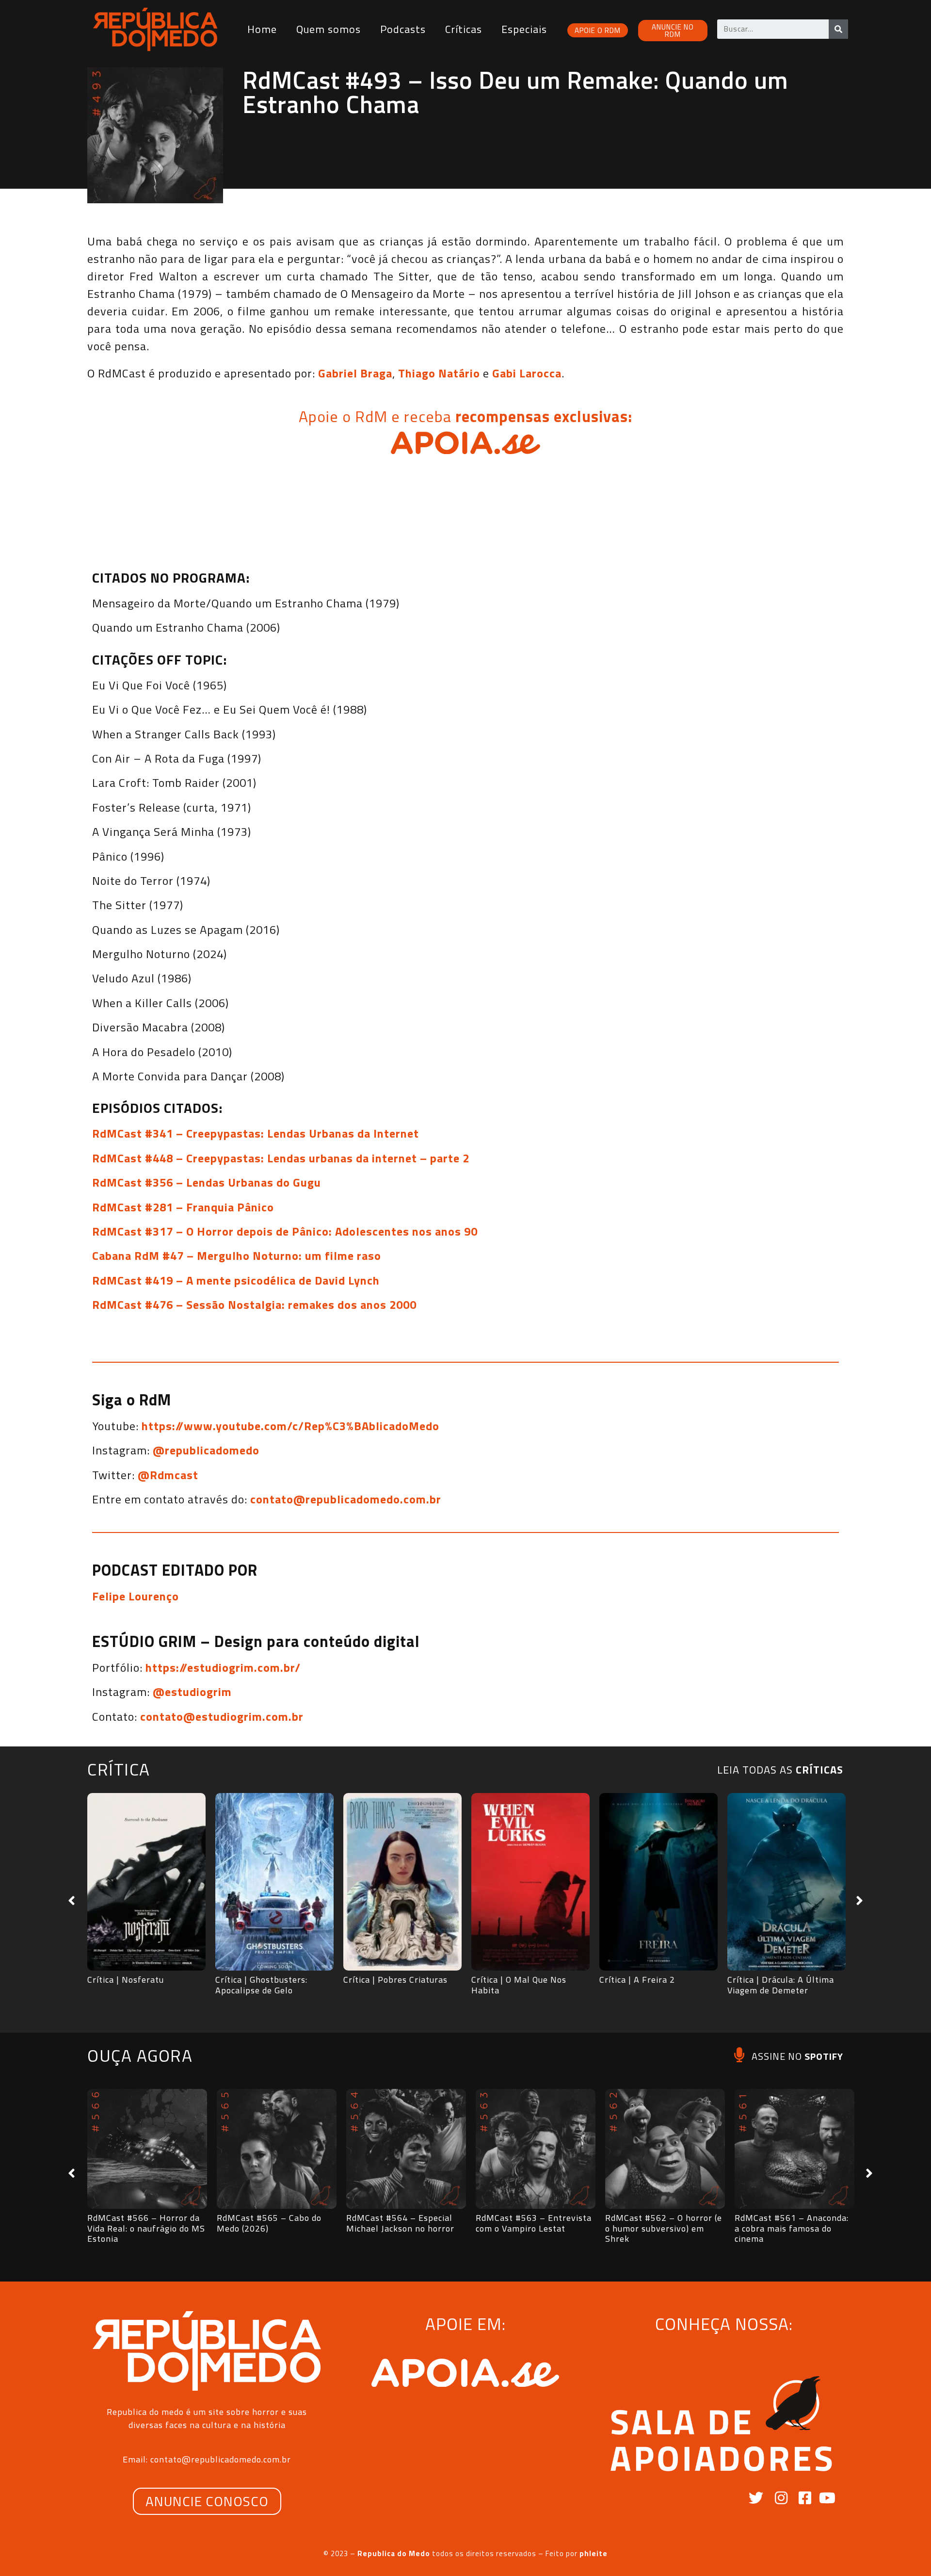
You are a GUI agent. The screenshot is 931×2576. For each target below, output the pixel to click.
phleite (594, 2553)
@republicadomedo (206, 1450)
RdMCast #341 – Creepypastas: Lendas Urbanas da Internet (256, 1133)
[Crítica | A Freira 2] (658, 1882)
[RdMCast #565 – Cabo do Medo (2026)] (277, 2149)
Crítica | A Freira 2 (637, 1980)
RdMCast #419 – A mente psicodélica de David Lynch (236, 1280)
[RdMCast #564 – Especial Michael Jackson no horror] (406, 2149)
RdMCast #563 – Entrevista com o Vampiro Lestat (534, 2223)
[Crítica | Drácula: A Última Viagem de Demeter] (787, 1882)
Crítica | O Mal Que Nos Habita (519, 1985)
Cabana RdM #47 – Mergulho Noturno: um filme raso (237, 1255)
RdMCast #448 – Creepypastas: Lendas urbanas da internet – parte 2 (281, 1158)
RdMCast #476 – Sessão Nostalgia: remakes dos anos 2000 (254, 1304)
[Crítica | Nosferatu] (146, 1882)
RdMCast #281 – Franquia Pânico (183, 1207)
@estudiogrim (192, 1692)
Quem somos (329, 29)
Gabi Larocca (527, 373)
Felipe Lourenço (136, 1596)
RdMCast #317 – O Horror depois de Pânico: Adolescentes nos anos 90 (285, 1231)
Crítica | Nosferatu (126, 1980)
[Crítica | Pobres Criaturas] (402, 1882)
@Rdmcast (168, 1475)
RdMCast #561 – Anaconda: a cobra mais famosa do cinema (792, 2228)
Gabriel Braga (355, 373)
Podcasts (403, 29)
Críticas (464, 29)
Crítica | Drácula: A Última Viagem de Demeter (781, 1985)
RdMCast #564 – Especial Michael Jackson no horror (400, 2223)
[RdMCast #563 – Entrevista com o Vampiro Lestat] (536, 2149)
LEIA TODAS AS (780, 1770)
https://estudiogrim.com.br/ (223, 1667)
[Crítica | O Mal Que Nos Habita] (530, 1882)
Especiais (524, 29)
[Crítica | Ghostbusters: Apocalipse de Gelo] (274, 1882)
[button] (72, 1901)
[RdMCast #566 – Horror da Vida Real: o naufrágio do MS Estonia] (147, 2149)
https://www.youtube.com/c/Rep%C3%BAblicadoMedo (290, 1426)
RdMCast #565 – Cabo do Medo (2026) (269, 2223)
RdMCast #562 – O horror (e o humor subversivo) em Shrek (664, 2228)
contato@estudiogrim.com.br (222, 1716)
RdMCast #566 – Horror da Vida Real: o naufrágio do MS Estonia (146, 2228)
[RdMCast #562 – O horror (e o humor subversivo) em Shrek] (665, 2149)
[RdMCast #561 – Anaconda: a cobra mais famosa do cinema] (795, 2149)
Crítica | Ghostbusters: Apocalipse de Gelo (261, 1985)
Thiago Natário (439, 373)
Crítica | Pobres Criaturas (395, 1980)
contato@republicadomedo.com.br (346, 1499)
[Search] (838, 29)
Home (262, 29)
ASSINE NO (797, 2056)
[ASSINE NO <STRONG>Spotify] (739, 2055)
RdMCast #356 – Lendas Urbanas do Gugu (207, 1182)
